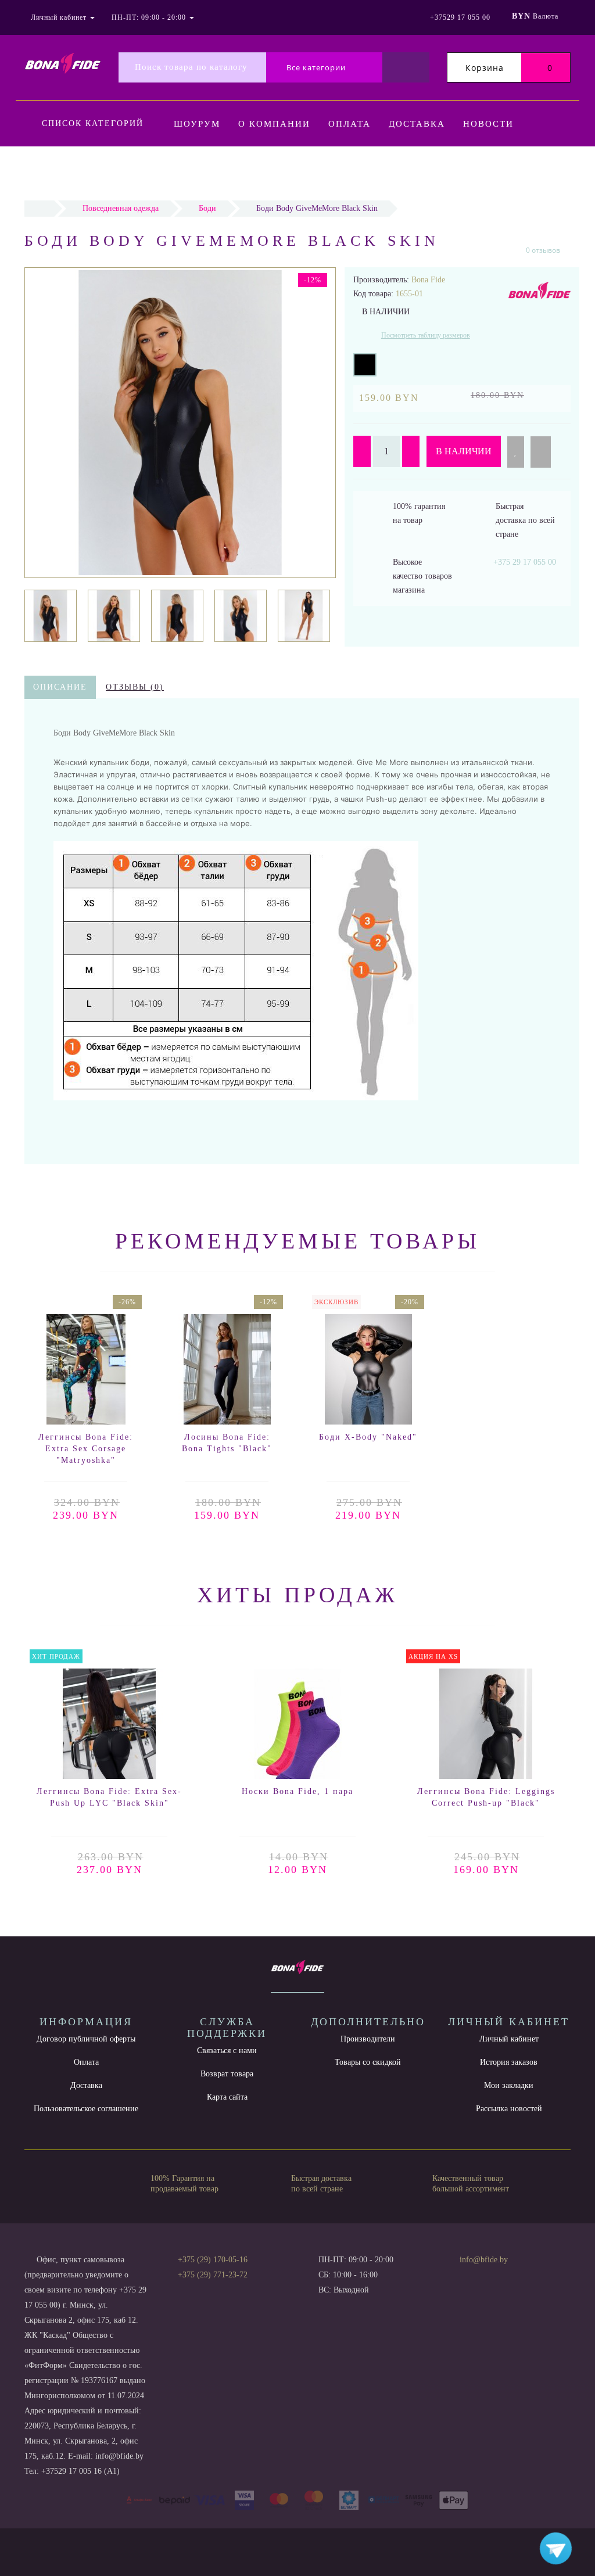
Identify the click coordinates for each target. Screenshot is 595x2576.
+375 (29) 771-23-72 (213, 2275)
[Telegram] (472, 2275)
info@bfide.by (484, 2260)
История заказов (509, 2062)
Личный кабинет (509, 2039)
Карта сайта (227, 2097)
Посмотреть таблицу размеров (426, 335)
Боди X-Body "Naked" (368, 1437)
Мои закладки (509, 2085)
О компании (274, 124)
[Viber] (492, 2276)
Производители (368, 2039)
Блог (263, 171)
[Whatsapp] (453, 2273)
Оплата (350, 124)
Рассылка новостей (509, 2109)
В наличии (464, 451)
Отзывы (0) (135, 687)
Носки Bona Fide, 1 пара (297, 1791)
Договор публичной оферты (86, 2039)
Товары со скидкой (368, 2062)
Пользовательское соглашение (86, 2109)
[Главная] (39, 208)
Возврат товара (227, 2074)
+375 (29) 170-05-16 (213, 2260)
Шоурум (197, 124)
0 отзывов (543, 250)
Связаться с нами (227, 2051)
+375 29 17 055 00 (525, 562)
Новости (488, 124)
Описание (60, 687)
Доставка (417, 124)
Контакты (202, 171)
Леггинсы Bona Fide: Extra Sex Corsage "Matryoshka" (86, 1449)
